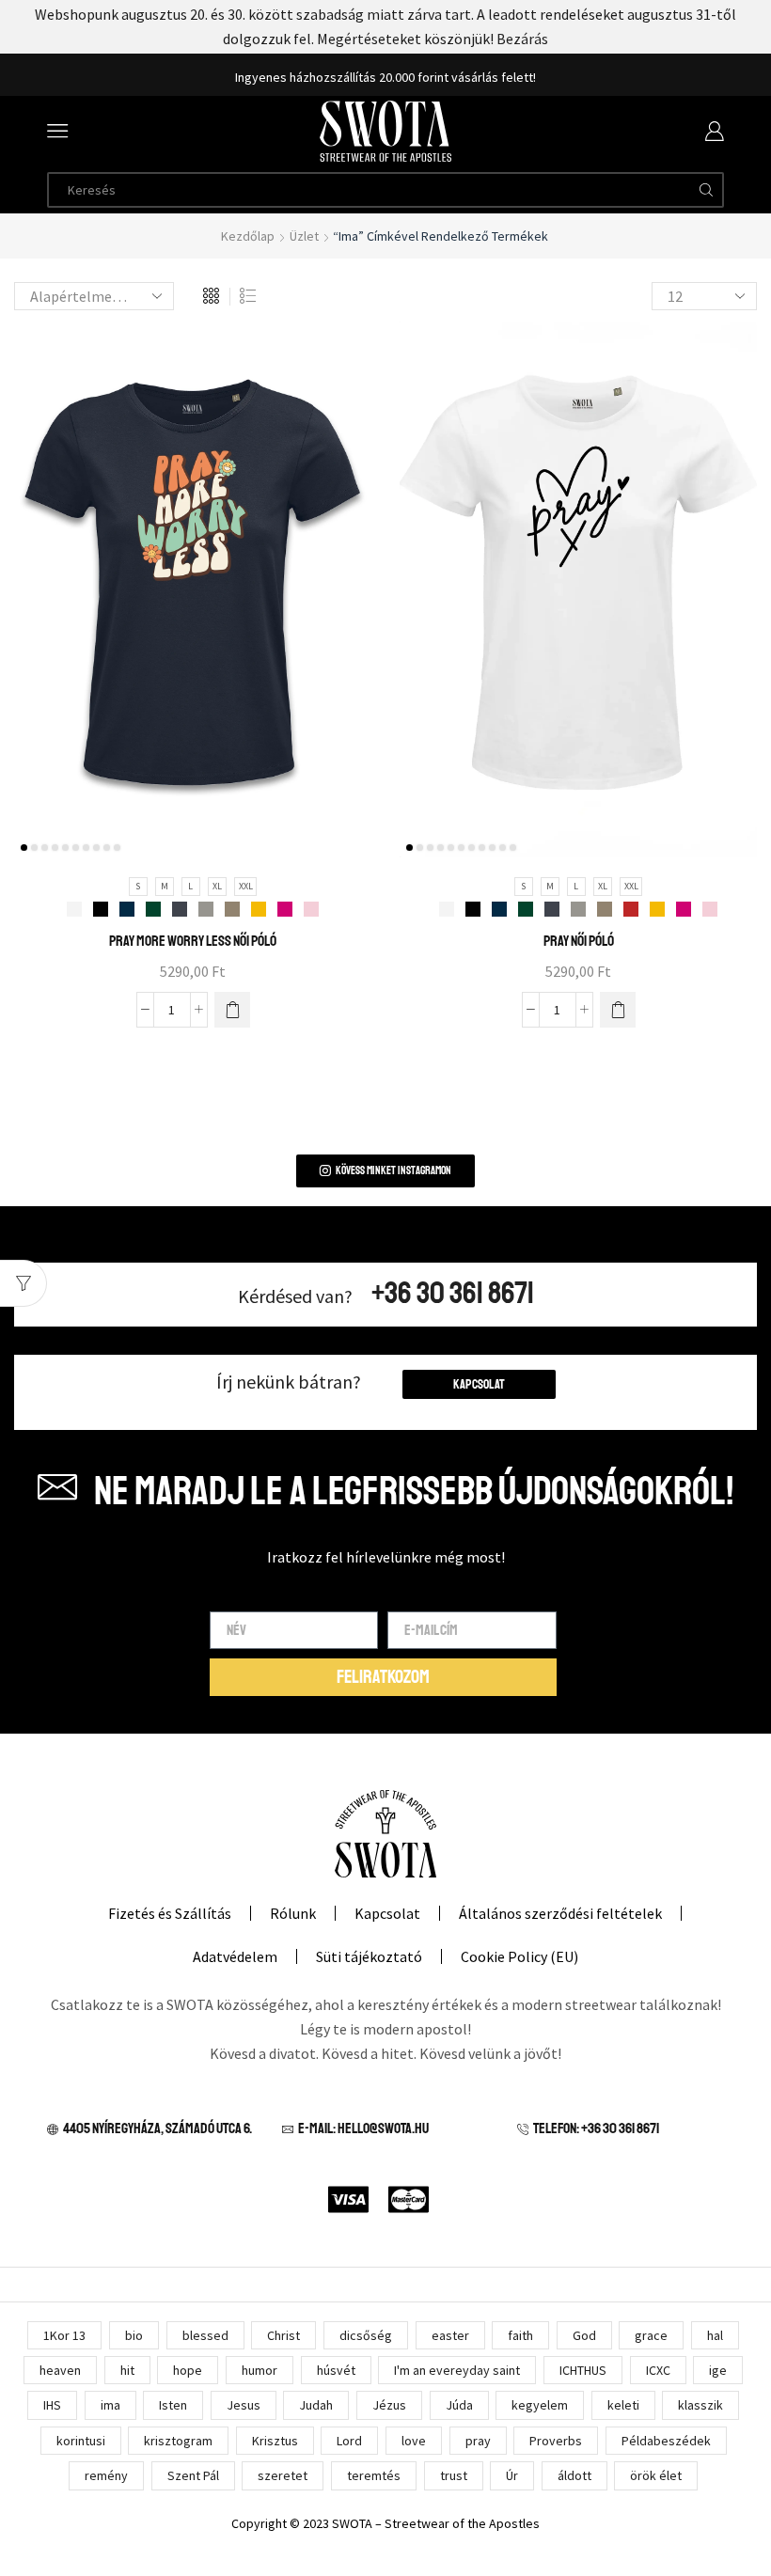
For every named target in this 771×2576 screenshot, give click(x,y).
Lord (349, 2441)
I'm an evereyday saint (457, 2370)
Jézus (389, 2405)
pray (478, 2441)
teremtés (374, 2475)
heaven (60, 2370)
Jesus (244, 2405)
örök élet (656, 2475)
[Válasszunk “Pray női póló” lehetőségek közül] (618, 1010)
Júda (459, 2405)
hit (127, 2370)
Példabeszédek (666, 2441)
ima (110, 2405)
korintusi (81, 2441)
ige (718, 2370)
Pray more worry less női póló (193, 941)
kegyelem (540, 2405)
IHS (52, 2405)
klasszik (700, 2405)
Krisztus (275, 2441)
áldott (574, 2475)
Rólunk (293, 1913)
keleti (623, 2405)
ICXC (658, 2370)
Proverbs (556, 2441)
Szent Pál (193, 2475)
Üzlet (304, 236)
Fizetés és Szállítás (170, 1913)
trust (454, 2475)
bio (134, 2335)
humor (260, 2370)
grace (651, 2335)
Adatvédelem (235, 1956)
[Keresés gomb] (706, 190)
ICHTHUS (583, 2370)
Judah (316, 2405)
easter (450, 2335)
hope (188, 2370)
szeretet (283, 2475)
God (584, 2335)
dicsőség (366, 2335)
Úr (512, 2475)
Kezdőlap (248, 236)
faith (520, 2335)
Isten (173, 2405)
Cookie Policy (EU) (519, 1956)
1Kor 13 (64, 2335)
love (414, 2441)
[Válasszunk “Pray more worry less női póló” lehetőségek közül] (232, 1010)
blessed (205, 2335)
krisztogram (178, 2441)
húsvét (336, 2370)
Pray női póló (579, 941)
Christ (283, 2335)
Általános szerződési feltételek (560, 1913)
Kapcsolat (479, 1384)
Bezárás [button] (522, 39)
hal (715, 2335)
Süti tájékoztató (369, 1956)
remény (106, 2475)
